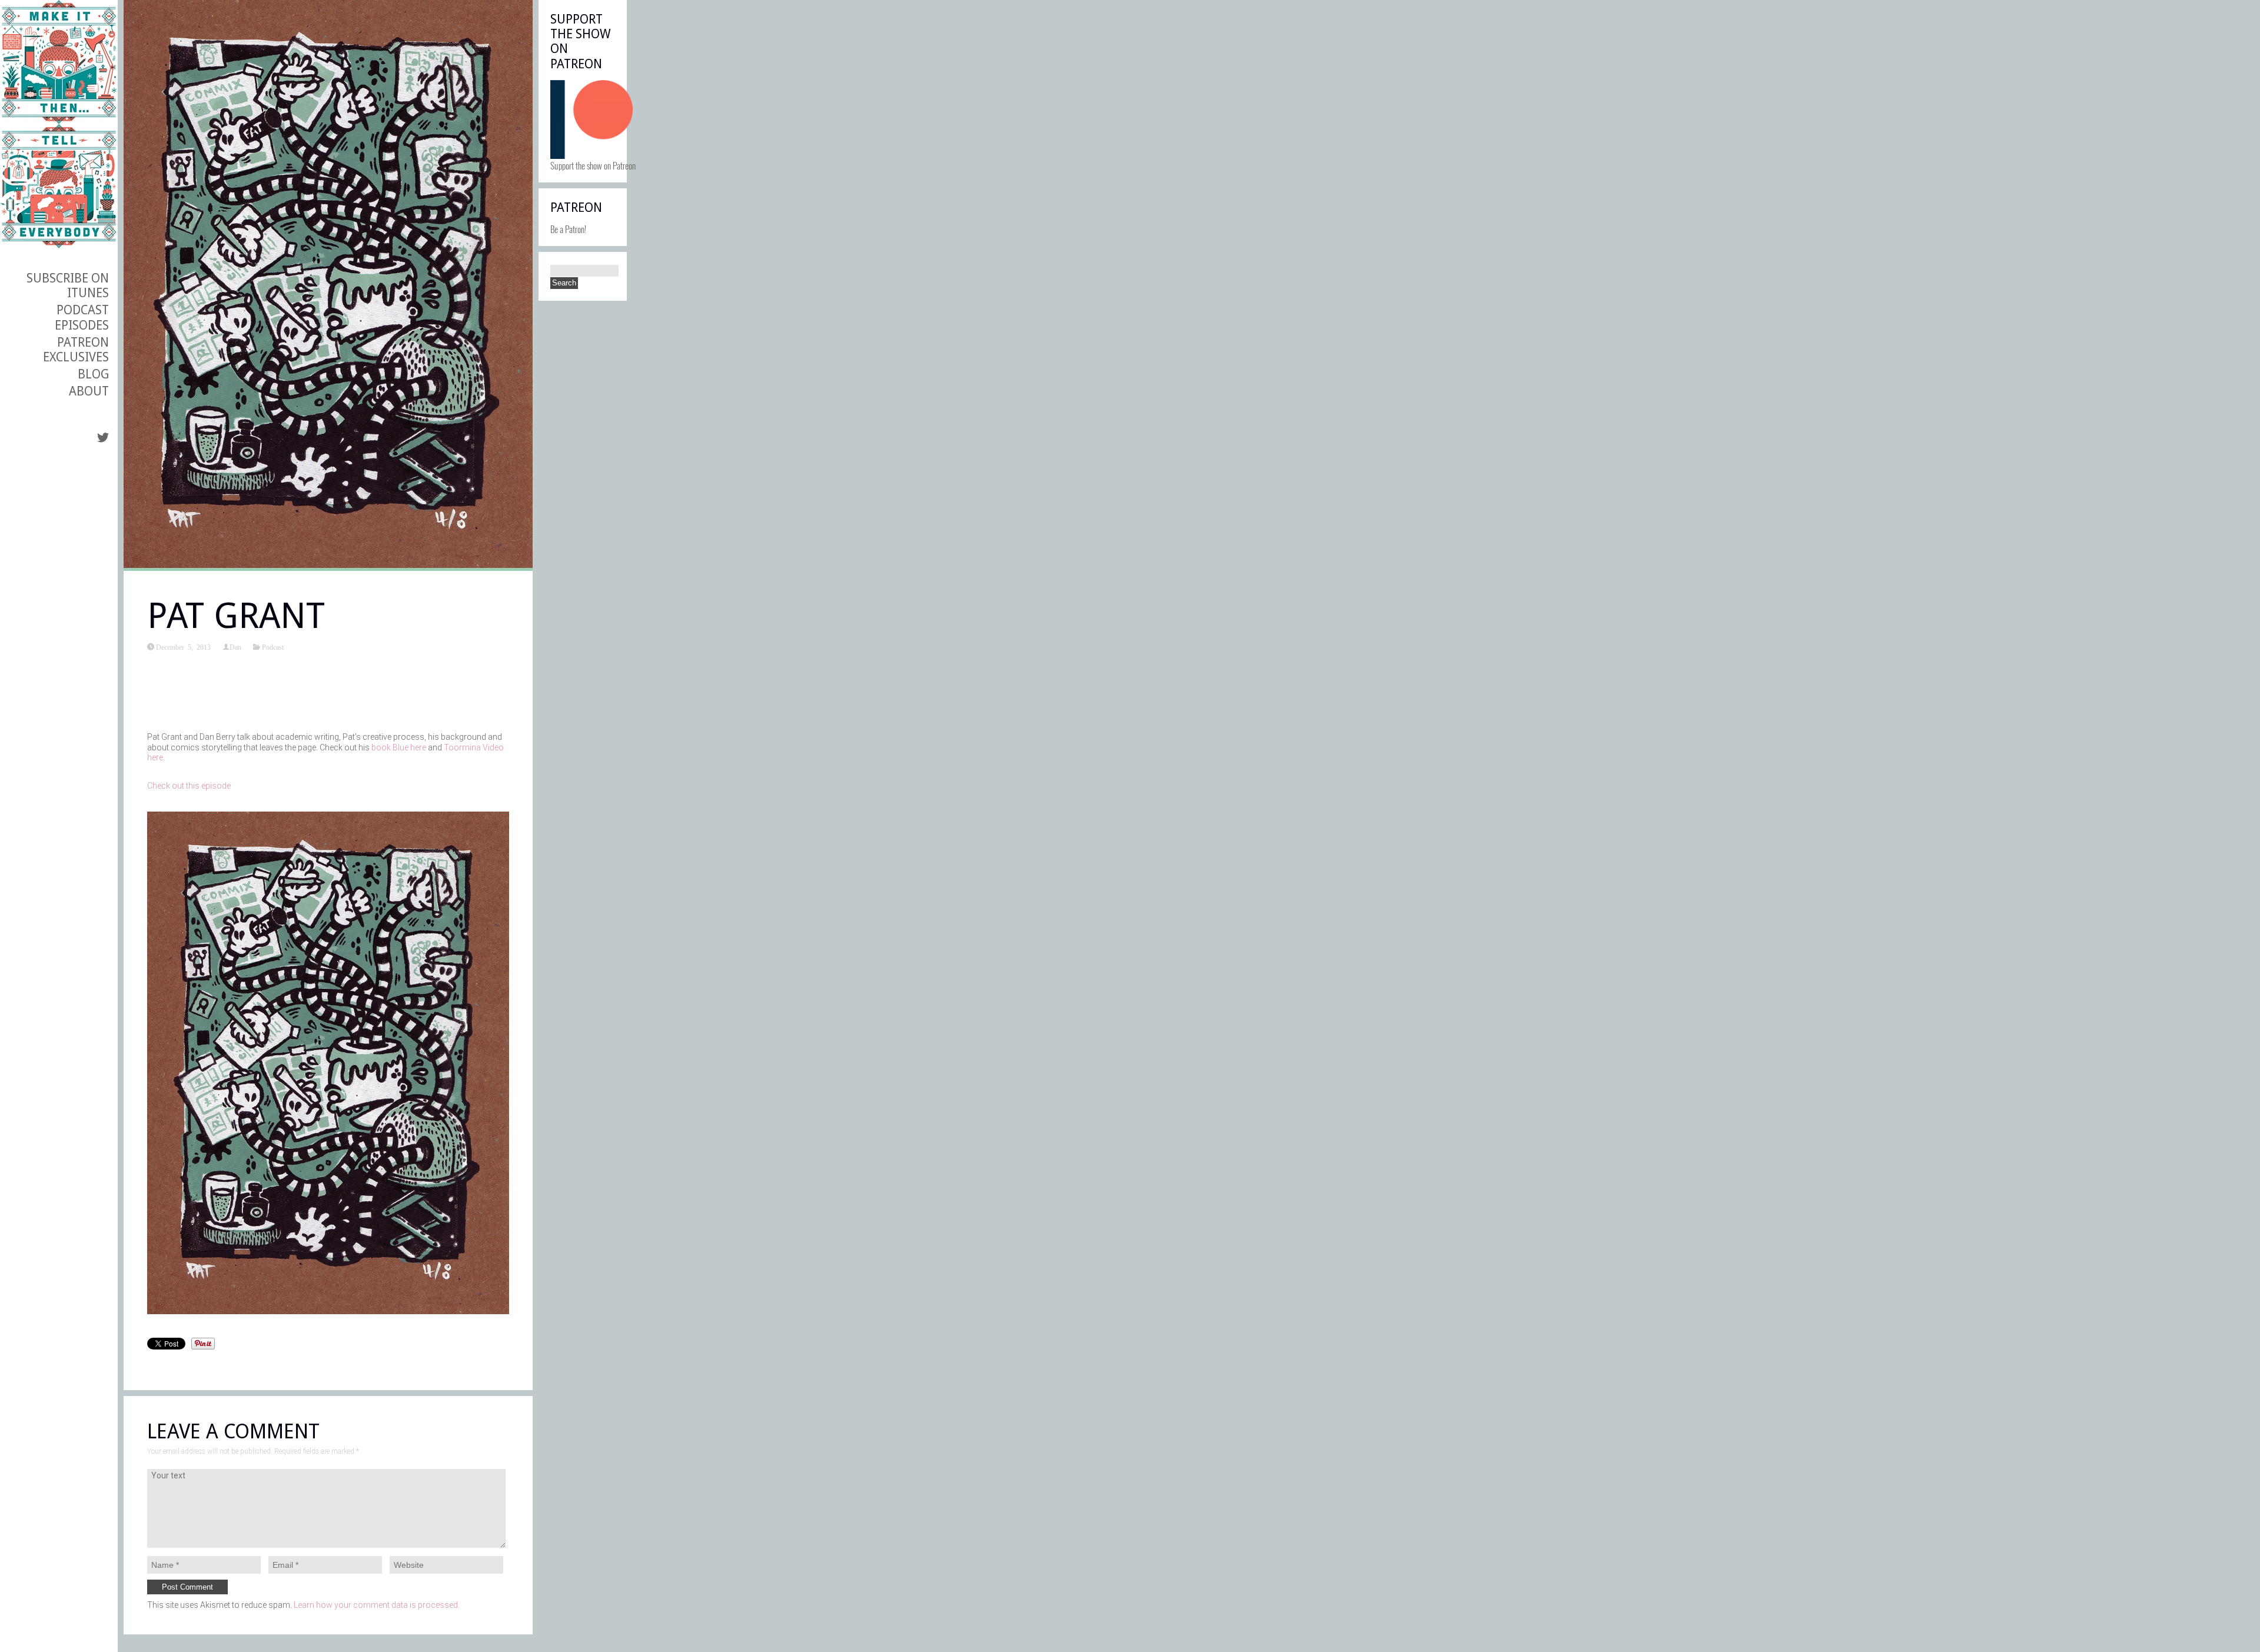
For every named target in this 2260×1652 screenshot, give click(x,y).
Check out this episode (189, 786)
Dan (235, 647)
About (89, 391)
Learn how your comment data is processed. (377, 1605)
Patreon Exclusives (76, 350)
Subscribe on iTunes (68, 285)
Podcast (273, 647)
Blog (93, 374)
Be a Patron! (568, 229)
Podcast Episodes (82, 317)
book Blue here (399, 747)
